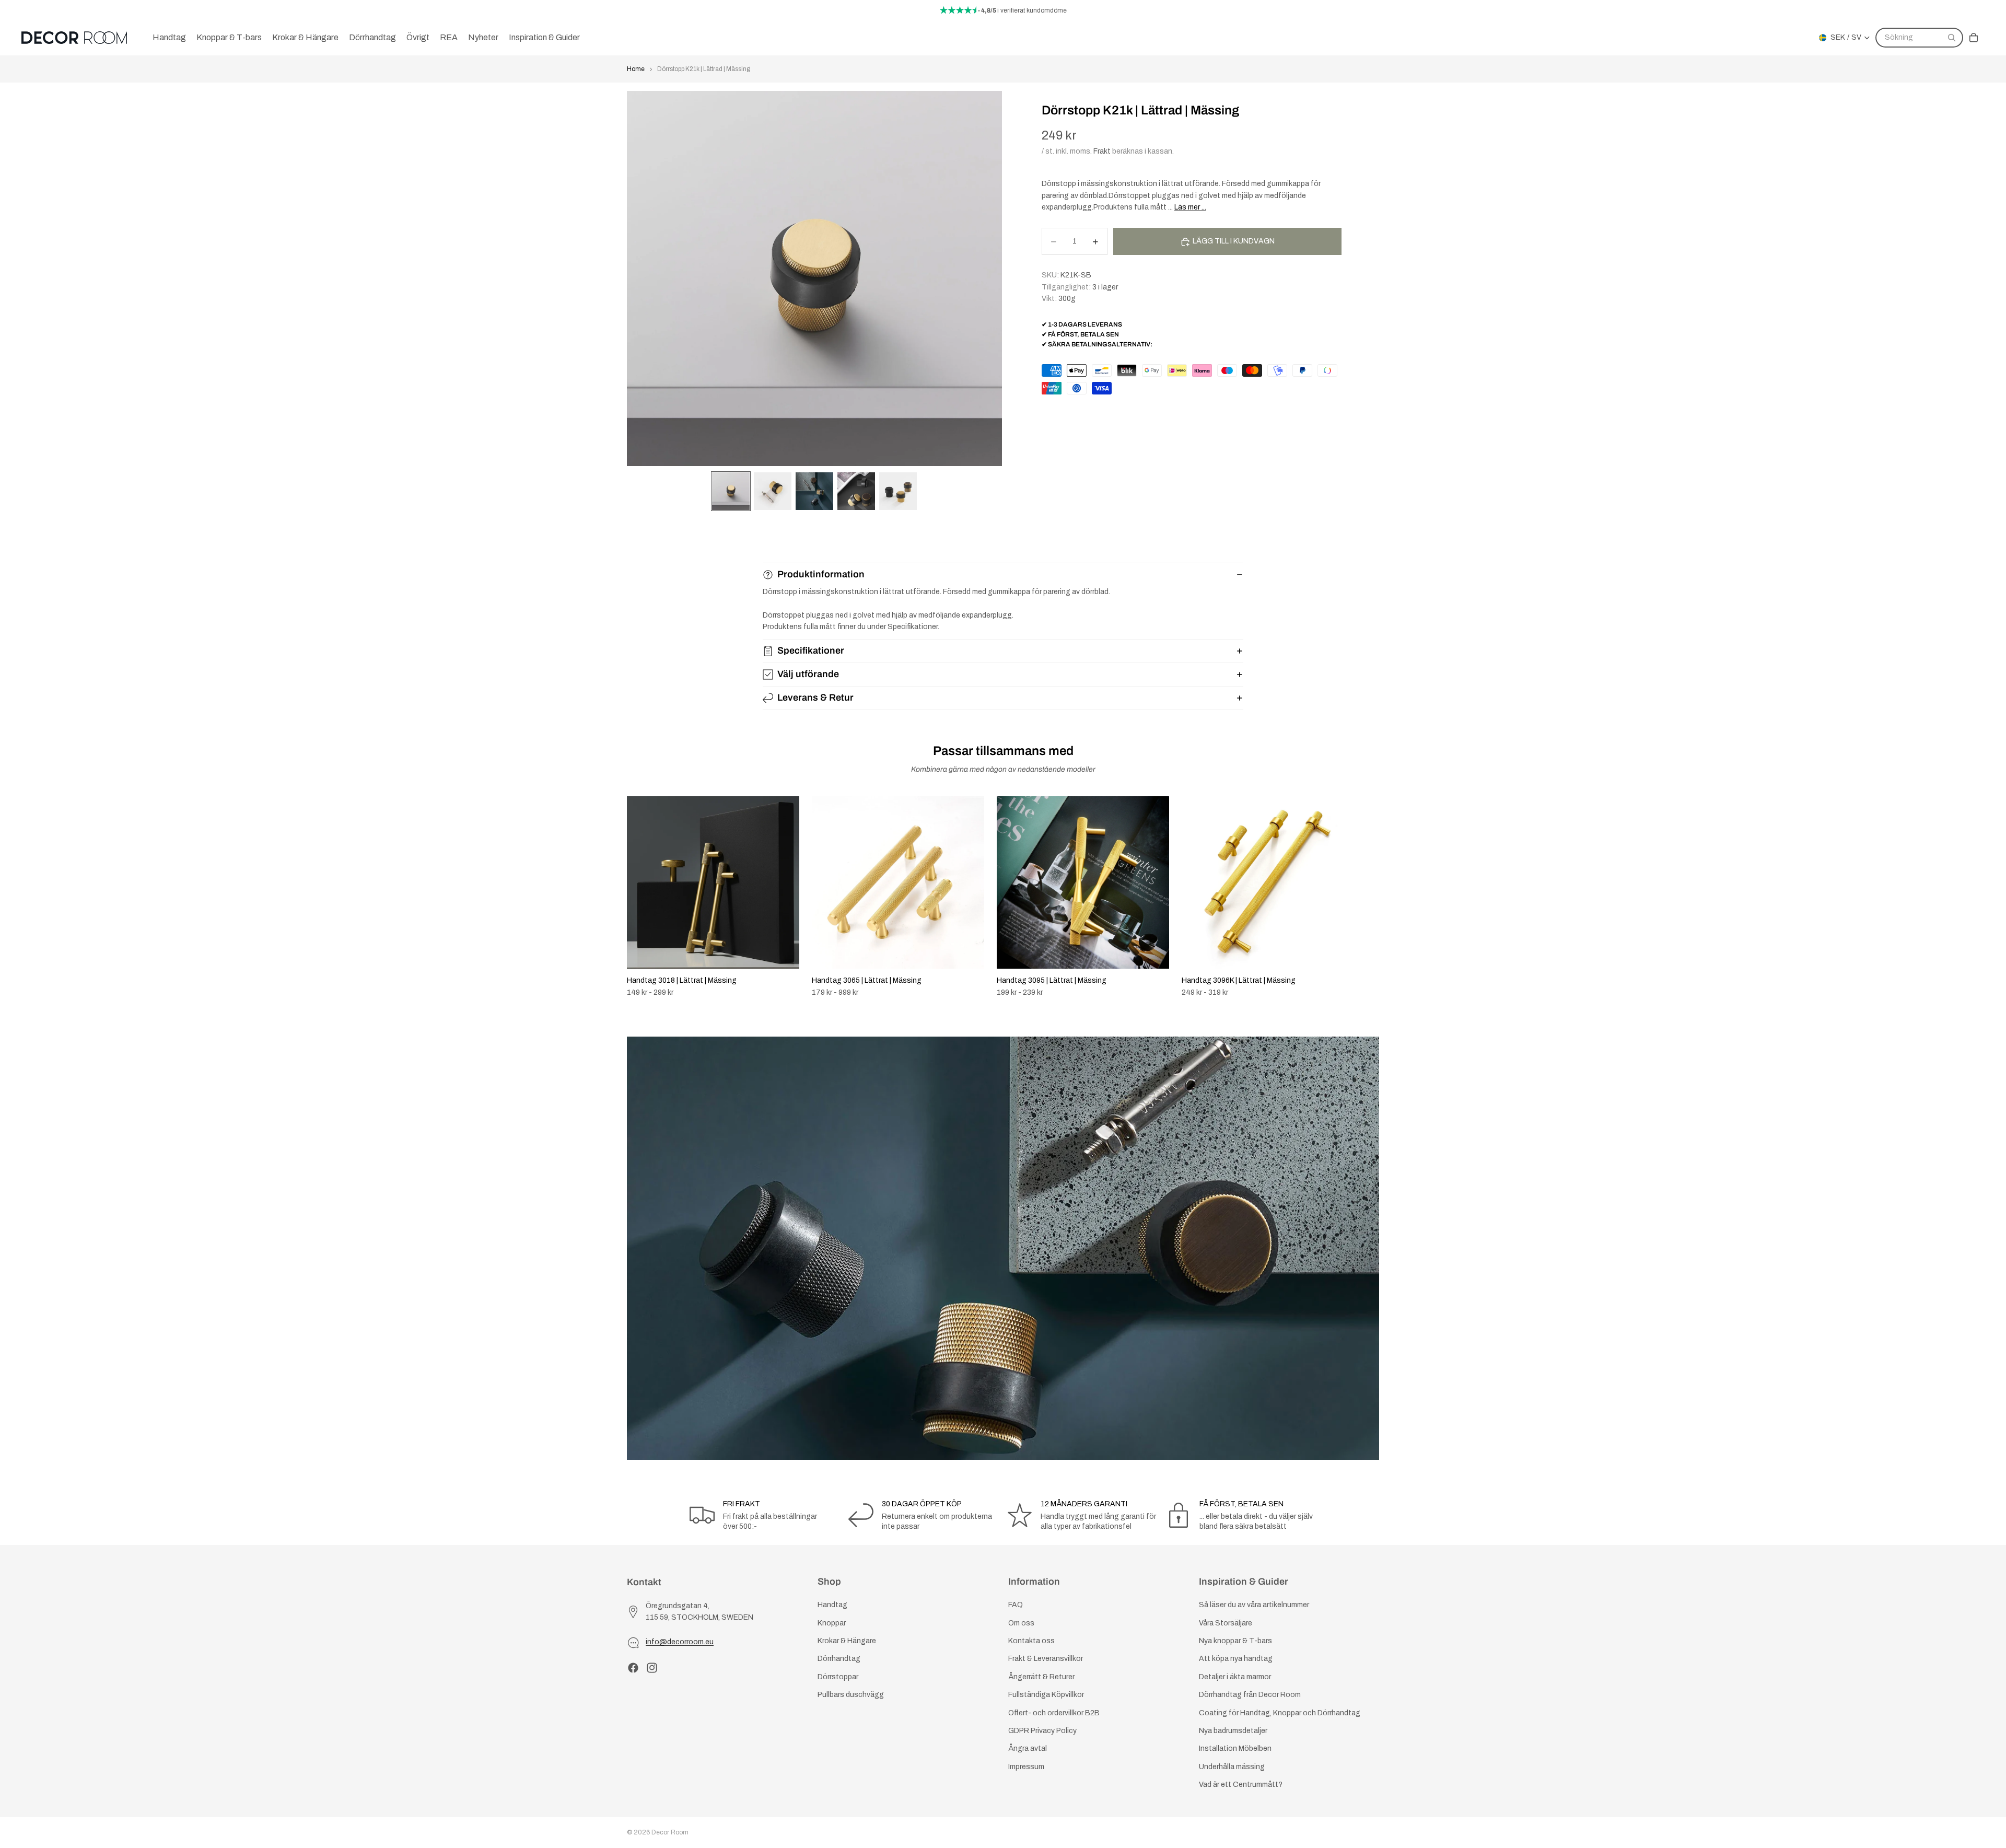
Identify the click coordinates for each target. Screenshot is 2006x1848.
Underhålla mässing (1232, 1767)
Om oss (1021, 1623)
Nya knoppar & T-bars (1235, 1641)
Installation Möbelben (1235, 1749)
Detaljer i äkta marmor (1235, 1677)
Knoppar (832, 1623)
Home (636, 69)
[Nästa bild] (1368, 897)
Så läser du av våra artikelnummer (1254, 1605)
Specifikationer (811, 650)
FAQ (1016, 1605)
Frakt (1102, 151)
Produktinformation (821, 574)
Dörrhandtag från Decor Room (1250, 1695)
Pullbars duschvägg (851, 1695)
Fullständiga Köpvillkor (1046, 1695)
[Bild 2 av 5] (773, 491)
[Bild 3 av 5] (814, 491)
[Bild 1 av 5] (731, 491)
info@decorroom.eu (680, 1642)
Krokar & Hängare (847, 1641)
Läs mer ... (1190, 207)
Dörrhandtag (839, 1659)
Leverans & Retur (815, 698)
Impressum (1026, 1767)
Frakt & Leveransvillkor (1046, 1659)
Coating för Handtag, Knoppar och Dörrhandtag (1280, 1713)
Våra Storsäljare (1226, 1623)
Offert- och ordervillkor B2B (1054, 1713)
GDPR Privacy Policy (1042, 1731)
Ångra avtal (1028, 1749)
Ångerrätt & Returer (1041, 1677)
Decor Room (670, 1832)
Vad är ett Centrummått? (1241, 1785)
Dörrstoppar (838, 1677)
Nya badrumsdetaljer (1233, 1731)
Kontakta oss (1031, 1641)
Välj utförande (808, 674)
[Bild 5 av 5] (898, 491)
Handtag (832, 1605)
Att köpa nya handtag (1236, 1659)
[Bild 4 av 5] (856, 491)
